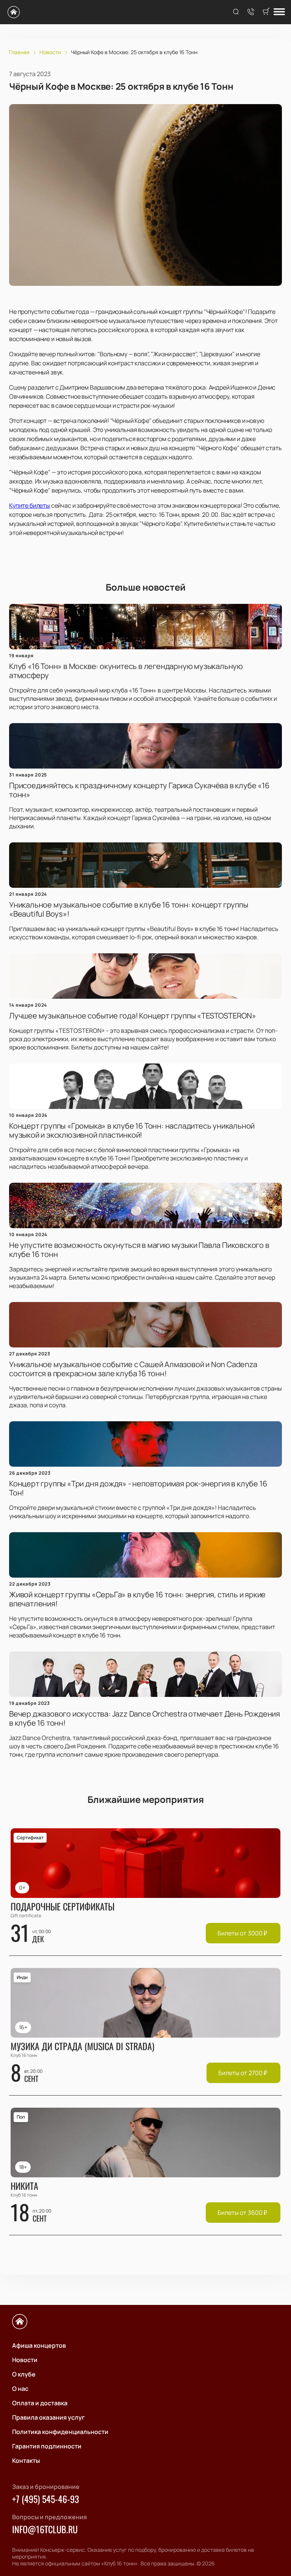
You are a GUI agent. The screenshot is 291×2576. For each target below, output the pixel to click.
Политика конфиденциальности (60, 2432)
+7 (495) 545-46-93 (45, 2499)
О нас (20, 2389)
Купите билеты (30, 505)
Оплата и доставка (40, 2403)
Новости (25, 2360)
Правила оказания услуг (48, 2417)
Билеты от (242, 1933)
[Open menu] (279, 12)
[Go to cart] (266, 12)
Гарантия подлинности (47, 2446)
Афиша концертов (39, 2345)
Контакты (26, 2461)
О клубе (24, 2374)
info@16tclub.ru (45, 2529)
